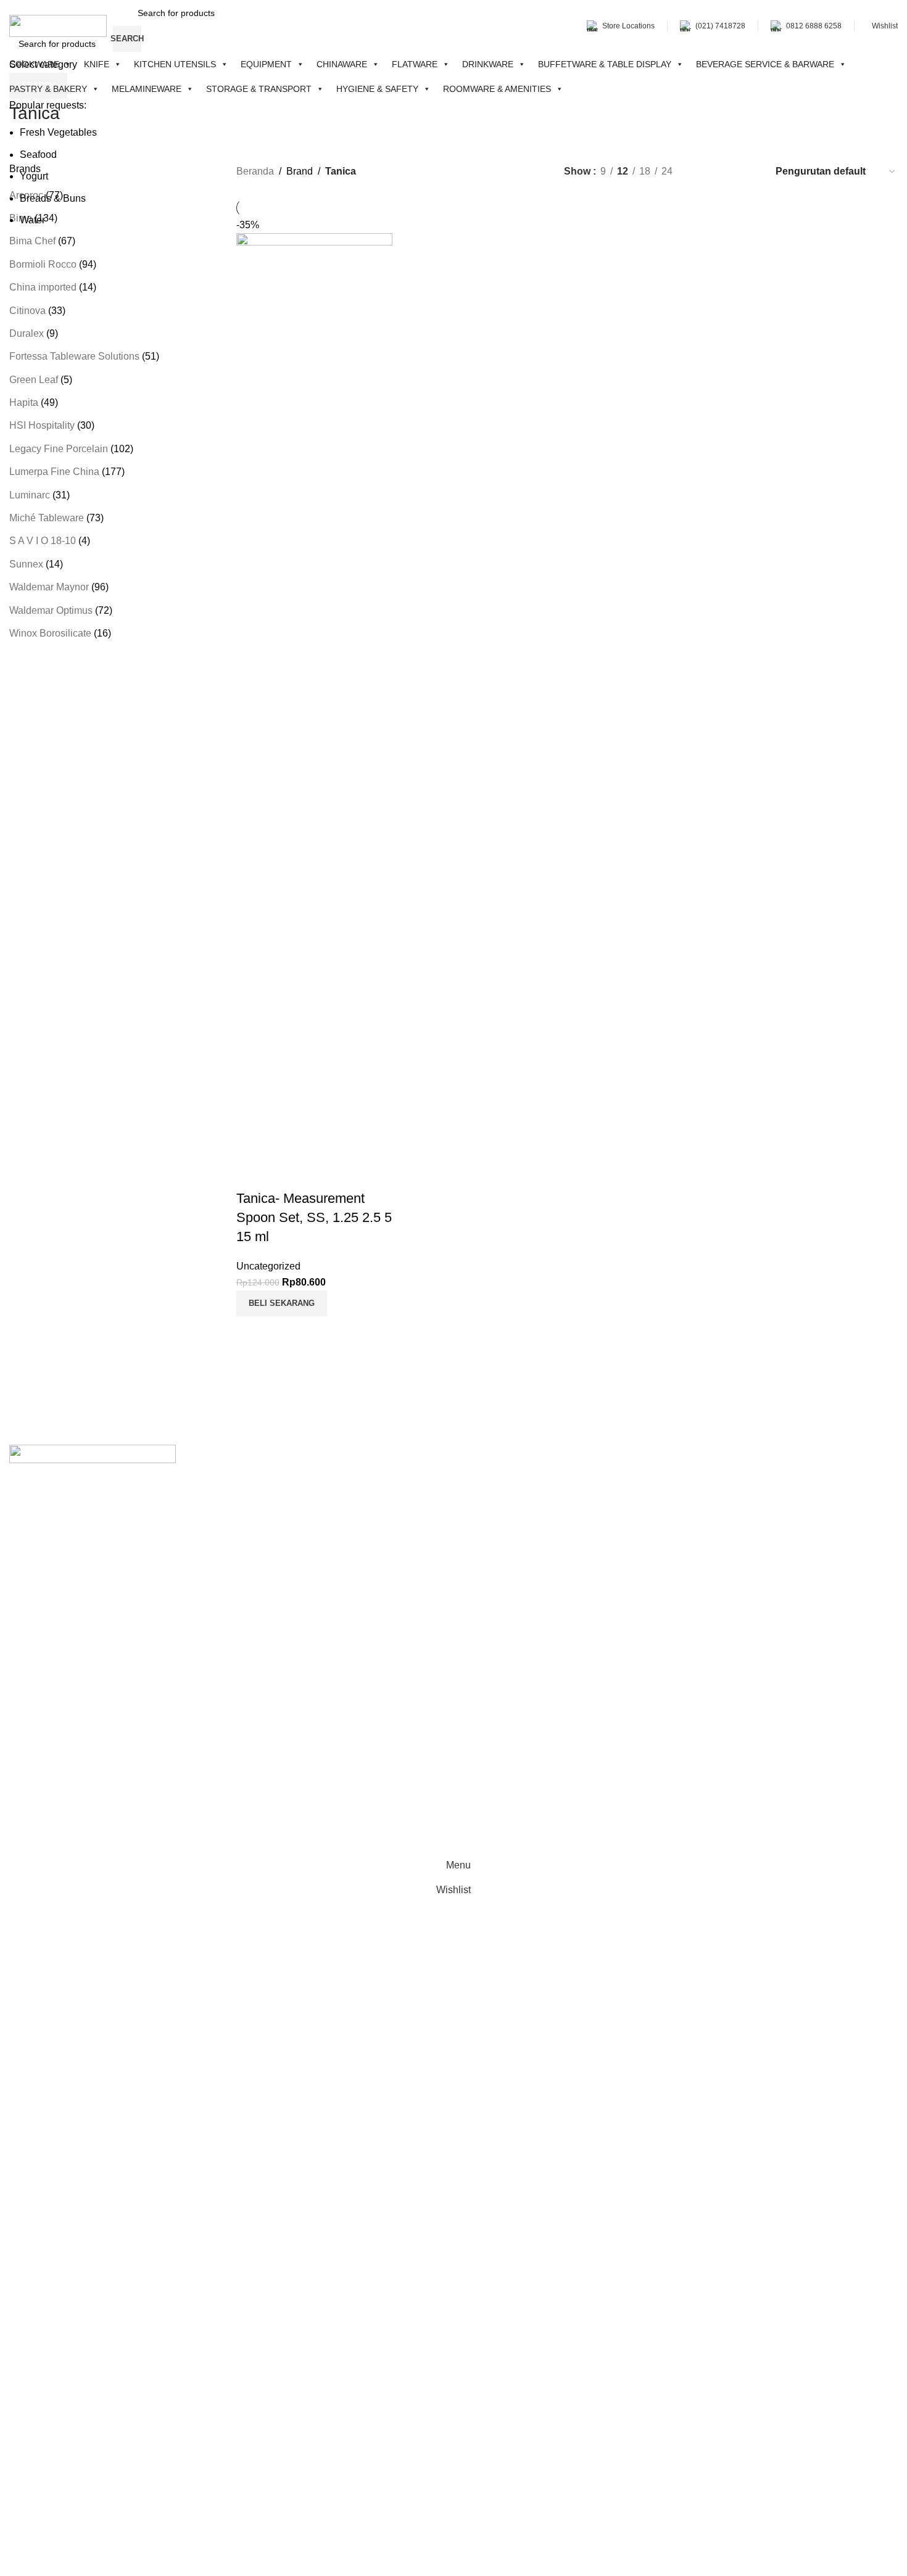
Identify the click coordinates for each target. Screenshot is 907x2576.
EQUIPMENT (266, 64)
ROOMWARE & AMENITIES (497, 89)
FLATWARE (415, 64)
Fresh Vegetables (58, 132)
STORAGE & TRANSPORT (259, 89)
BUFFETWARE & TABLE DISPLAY (605, 64)
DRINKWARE (488, 64)
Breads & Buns (53, 198)
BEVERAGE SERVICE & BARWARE (765, 64)
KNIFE (97, 64)
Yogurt (34, 176)
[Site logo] (58, 25)
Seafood (38, 155)
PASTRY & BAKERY (48, 89)
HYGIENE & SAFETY (377, 89)
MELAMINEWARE (147, 89)
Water (32, 220)
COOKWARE (34, 64)
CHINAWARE (342, 64)
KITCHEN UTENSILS (175, 64)
